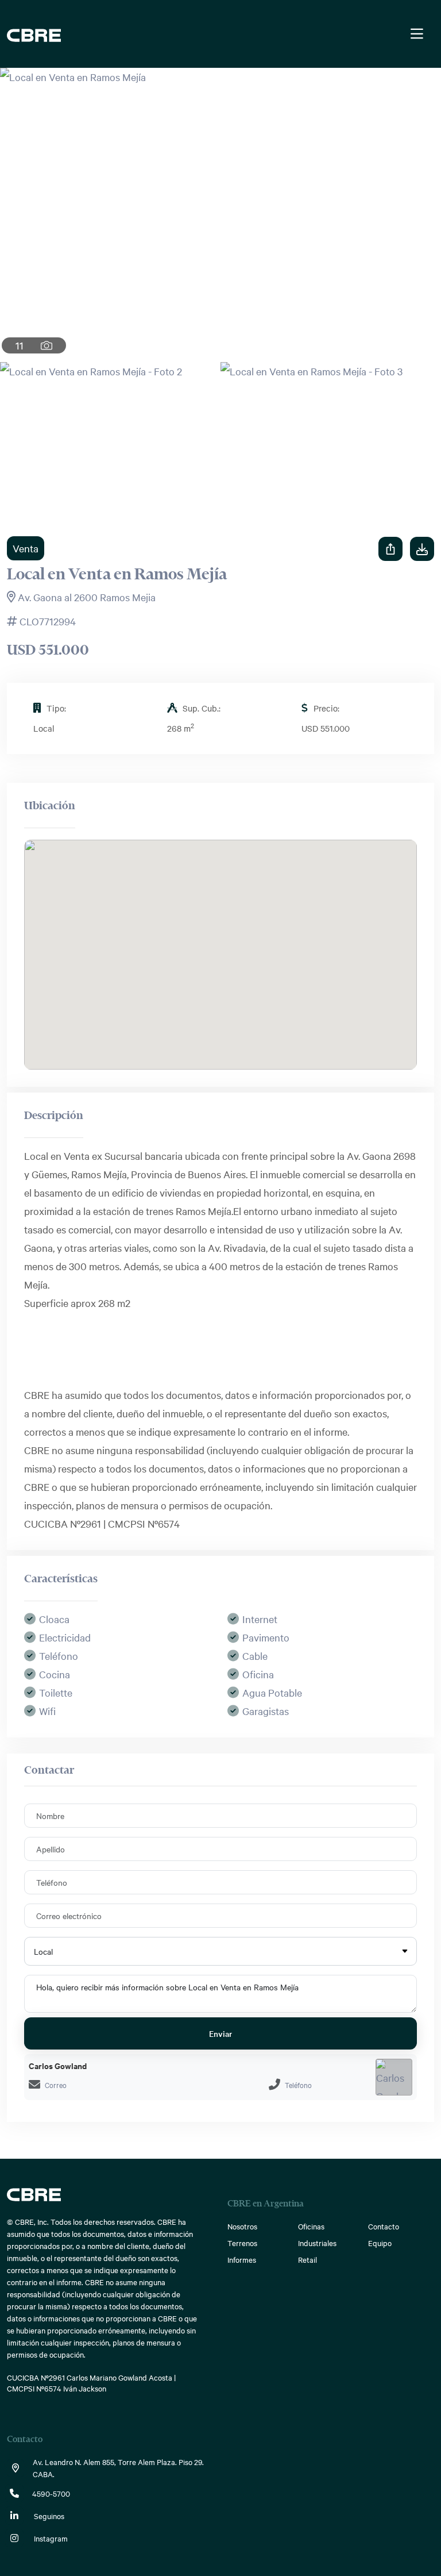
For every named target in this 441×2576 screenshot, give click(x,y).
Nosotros (242, 2226)
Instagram (50, 2538)
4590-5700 (51, 2493)
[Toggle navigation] (417, 34)
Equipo (380, 2243)
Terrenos (242, 2243)
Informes (242, 2259)
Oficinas (311, 2226)
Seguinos (48, 2516)
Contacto (384, 2226)
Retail (307, 2259)
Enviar (220, 2033)
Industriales (317, 2243)
